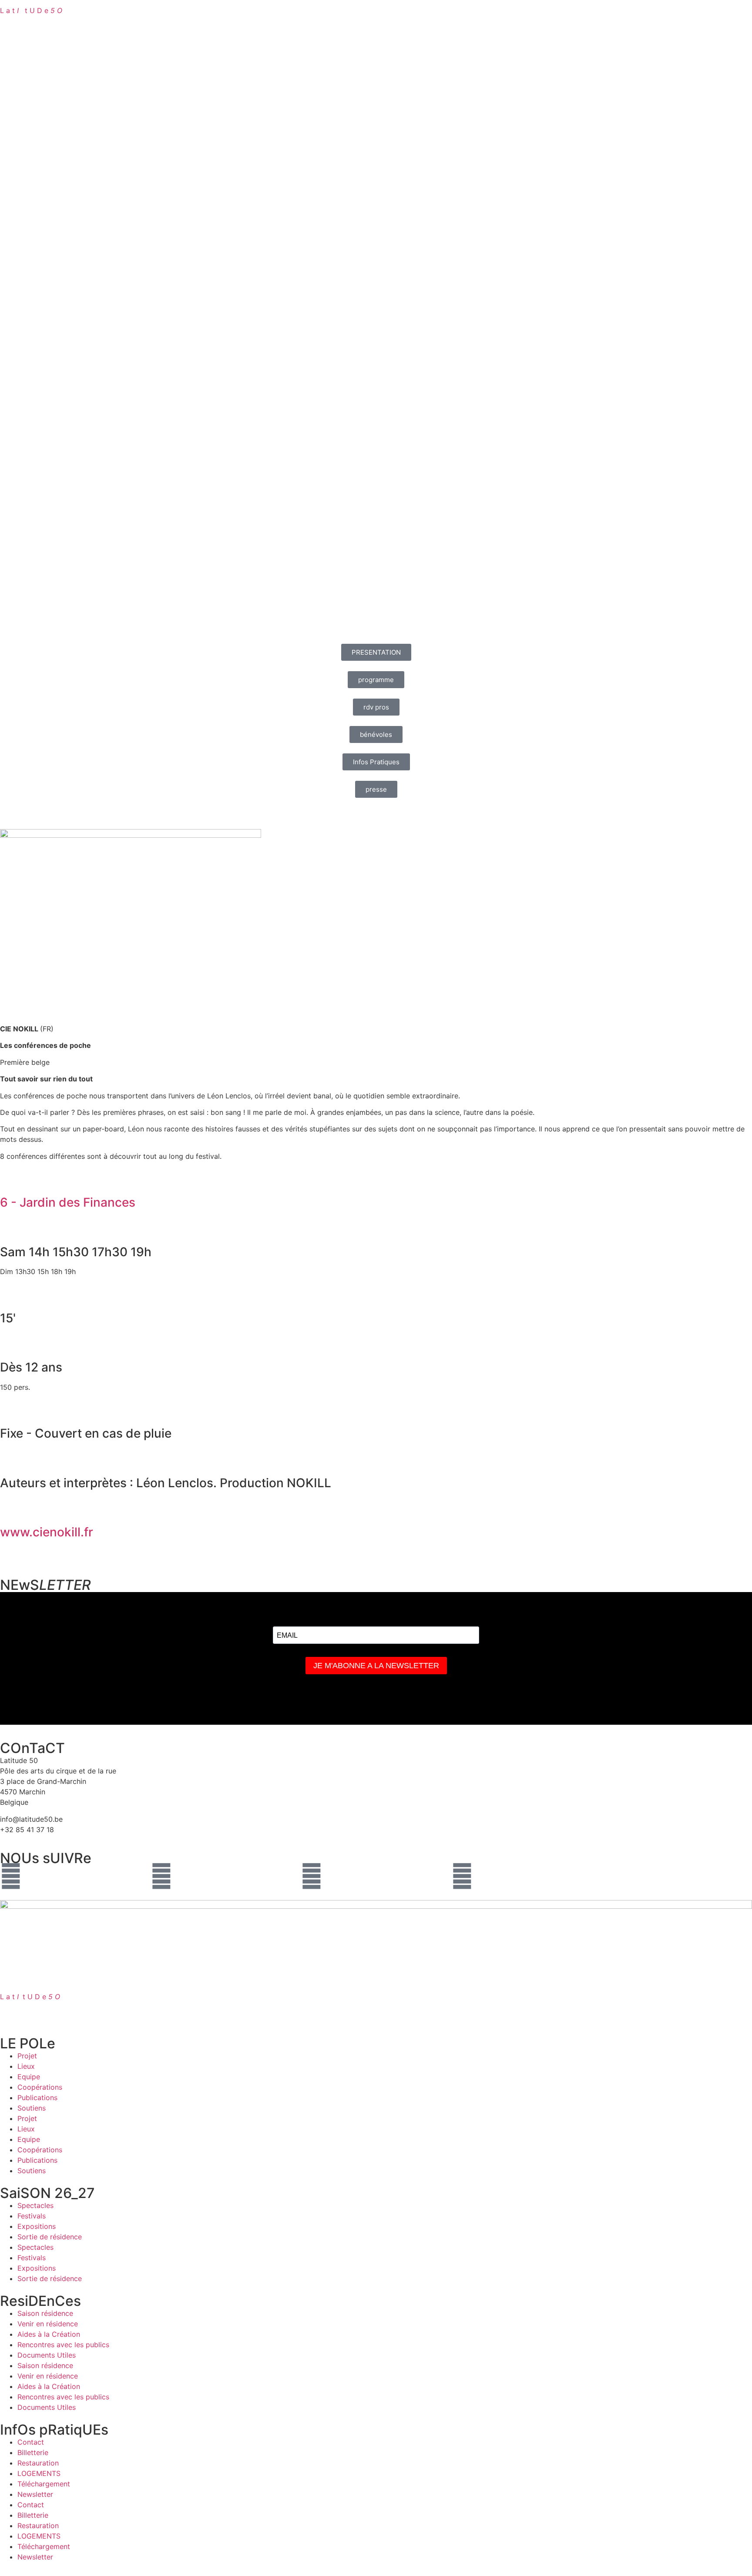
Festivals (32, 2216)
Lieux (26, 2066)
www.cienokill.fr (47, 1532)
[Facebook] (11, 1876)
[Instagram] (161, 1876)
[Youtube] (312, 1876)
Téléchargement (44, 2484)
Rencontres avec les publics (63, 2345)
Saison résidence (45, 2313)
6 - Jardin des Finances (68, 1202)
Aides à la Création (49, 2334)
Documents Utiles (47, 2355)
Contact (31, 2442)
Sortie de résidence (50, 2237)
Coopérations (40, 2087)
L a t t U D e (31, 10)
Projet (27, 2056)
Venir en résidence (48, 2324)
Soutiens (32, 2108)
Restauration (38, 2463)
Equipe (29, 2077)
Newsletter (35, 2494)
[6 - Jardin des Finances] (11, 1178)
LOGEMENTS (39, 2473)
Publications (37, 2098)
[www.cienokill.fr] (11, 1508)
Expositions (37, 2226)
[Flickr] (462, 1876)
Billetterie (33, 2452)
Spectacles (35, 2205)
